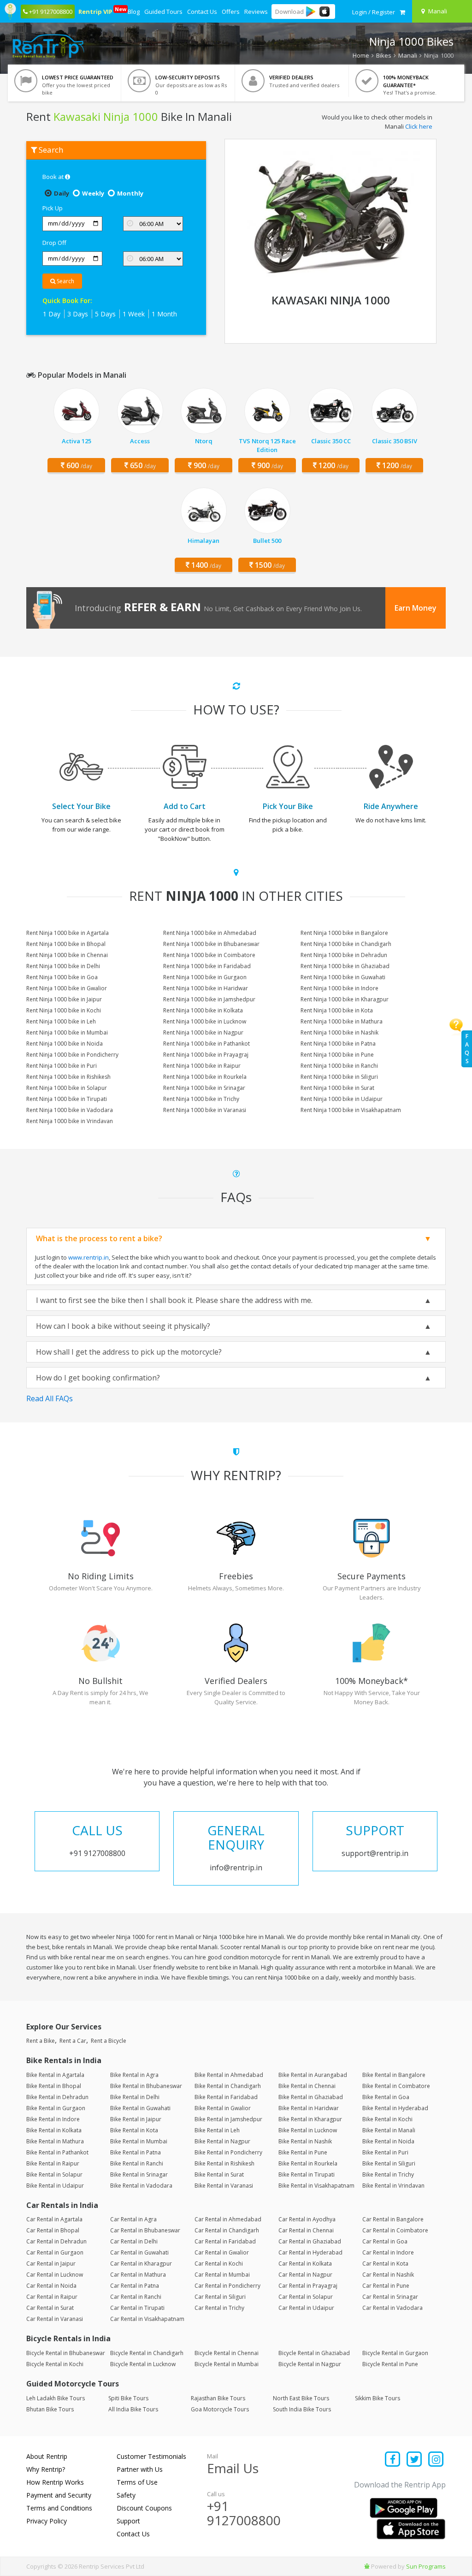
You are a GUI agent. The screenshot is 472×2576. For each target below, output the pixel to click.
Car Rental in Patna (135, 2286)
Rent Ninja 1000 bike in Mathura (342, 1021)
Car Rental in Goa (385, 2241)
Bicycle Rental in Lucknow (143, 2364)
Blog (134, 12)
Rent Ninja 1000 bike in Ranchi (339, 1066)
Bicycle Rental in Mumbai (227, 2364)
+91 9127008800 (244, 2513)
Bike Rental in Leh (217, 2130)
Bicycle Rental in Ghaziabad (314, 2353)
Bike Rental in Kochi (387, 2119)
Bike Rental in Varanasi (224, 2186)
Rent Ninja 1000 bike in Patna (338, 1044)
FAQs (467, 1049)
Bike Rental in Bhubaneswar (146, 2086)
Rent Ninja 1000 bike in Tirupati (67, 1099)
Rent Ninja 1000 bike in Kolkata (203, 1010)
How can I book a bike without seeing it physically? (123, 1326)
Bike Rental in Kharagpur (310, 2119)
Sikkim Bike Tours (378, 2398)
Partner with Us (140, 2469)
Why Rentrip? (46, 2469)
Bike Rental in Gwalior (223, 2108)
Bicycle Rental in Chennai (227, 2353)
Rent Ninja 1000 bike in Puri (62, 1066)
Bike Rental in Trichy (388, 2174)
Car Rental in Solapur (306, 2297)
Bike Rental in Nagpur (222, 2141)
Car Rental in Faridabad (225, 2241)
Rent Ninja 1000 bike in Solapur (67, 1088)
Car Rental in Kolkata (305, 2264)
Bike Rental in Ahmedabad (229, 2075)
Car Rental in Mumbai (222, 2275)
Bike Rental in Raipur (53, 2163)
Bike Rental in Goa (386, 2097)
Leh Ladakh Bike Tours (56, 2398)
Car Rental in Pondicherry (227, 2286)
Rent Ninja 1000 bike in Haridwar (206, 988)
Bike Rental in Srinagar (139, 2174)
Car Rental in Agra (133, 2219)
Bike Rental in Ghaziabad (311, 2097)
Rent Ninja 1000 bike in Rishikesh (68, 1077)
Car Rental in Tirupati (137, 2308)
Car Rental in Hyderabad (310, 2252)
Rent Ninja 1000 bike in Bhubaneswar (211, 944)
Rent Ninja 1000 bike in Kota (337, 1010)
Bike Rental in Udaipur (55, 2186)
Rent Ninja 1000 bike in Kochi (64, 1010)
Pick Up (53, 208)
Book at (54, 177)
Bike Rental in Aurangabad (313, 2075)
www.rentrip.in (88, 1257)
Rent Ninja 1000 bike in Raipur (202, 1066)
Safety (126, 2495)
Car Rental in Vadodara (392, 2308)
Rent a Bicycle (109, 2041)
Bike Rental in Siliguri (389, 2163)
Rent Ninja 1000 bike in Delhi (63, 966)
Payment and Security (59, 2495)
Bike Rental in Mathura (55, 2141)
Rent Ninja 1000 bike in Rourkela (205, 1077)
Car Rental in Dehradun (56, 2241)
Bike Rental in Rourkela (308, 2163)
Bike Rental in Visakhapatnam (316, 2186)
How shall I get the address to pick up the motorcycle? (129, 1352)
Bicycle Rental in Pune (390, 2364)
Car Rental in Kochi (219, 2264)
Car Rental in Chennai (306, 2230)
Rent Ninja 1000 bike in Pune (337, 1055)
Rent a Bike (41, 2041)
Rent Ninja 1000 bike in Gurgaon (205, 977)
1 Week (134, 314)
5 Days (105, 314)
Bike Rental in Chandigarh (228, 2086)
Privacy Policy (47, 2521)
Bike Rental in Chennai (307, 2086)
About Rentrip (47, 2456)
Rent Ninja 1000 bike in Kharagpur (345, 999)
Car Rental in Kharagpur (141, 2264)
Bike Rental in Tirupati (307, 2174)
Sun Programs (426, 2566)
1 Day (52, 314)
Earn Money (416, 608)
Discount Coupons (144, 2508)
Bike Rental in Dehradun (57, 2097)
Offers (231, 12)
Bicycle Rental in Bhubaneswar (66, 2353)
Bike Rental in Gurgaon (56, 2108)
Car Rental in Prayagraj (308, 2286)
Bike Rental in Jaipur (136, 2119)
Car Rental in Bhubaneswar (145, 2230)
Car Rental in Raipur (52, 2297)
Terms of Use (137, 2482)
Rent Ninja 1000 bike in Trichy (201, 1099)
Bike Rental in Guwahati (140, 2108)
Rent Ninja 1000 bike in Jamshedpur (209, 999)
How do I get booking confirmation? (98, 1378)
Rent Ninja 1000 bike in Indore (339, 988)
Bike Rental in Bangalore (394, 2075)
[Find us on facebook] (393, 2460)
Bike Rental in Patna (136, 2152)
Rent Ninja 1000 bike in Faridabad (207, 966)
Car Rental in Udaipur (306, 2308)
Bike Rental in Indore (53, 2119)
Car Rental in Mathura (138, 2275)
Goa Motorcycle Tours (220, 2409)
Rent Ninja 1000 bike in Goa (62, 977)
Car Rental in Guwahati (139, 2252)
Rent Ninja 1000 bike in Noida (65, 1044)
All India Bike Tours (133, 2409)
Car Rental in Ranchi (136, 2297)
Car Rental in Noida (51, 2286)
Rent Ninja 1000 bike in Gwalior (67, 988)
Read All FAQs (50, 1398)
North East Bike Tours (301, 2398)
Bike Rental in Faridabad (226, 2097)
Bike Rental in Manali (389, 2130)
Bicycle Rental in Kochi (55, 2364)
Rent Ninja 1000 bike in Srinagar (204, 1088)
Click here (419, 126)
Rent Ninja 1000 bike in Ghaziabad (345, 966)
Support (128, 2521)
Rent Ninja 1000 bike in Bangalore (344, 933)
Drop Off (54, 243)
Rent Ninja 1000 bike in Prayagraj (206, 1055)
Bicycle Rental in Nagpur (310, 2364)
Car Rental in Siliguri (220, 2297)
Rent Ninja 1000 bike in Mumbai (67, 1032)
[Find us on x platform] (415, 2460)
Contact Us (202, 12)
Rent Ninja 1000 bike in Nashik (339, 1032)
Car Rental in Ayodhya (307, 2219)
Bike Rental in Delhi (135, 2097)
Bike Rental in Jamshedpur (228, 2119)
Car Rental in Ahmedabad (228, 2219)
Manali (408, 55)
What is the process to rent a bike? (99, 1238)
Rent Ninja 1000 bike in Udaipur (342, 1099)
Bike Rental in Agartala (55, 2075)
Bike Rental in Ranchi (137, 2163)
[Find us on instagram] (436, 2460)
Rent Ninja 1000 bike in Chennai (67, 955)
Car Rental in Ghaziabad (310, 2241)
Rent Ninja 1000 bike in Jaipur (64, 999)
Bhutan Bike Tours (50, 2409)
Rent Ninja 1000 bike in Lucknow (205, 1021)
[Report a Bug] (367, 2566)
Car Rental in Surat (50, 2308)
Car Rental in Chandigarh (227, 2230)
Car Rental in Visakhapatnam (147, 2319)
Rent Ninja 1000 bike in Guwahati (343, 977)
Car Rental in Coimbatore (395, 2230)
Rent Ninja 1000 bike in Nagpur (203, 1032)
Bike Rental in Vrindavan (393, 2186)
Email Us (233, 2468)
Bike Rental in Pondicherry (228, 2152)
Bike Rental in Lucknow (308, 2130)
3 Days (78, 314)
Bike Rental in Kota (134, 2130)
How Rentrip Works (55, 2482)
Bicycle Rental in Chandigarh (147, 2353)
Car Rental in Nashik (388, 2275)
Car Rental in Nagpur (305, 2275)
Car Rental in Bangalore (393, 2219)
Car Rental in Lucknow (55, 2275)
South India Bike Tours (302, 2409)
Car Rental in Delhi (134, 2241)
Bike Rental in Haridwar (309, 2108)
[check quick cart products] (402, 12)
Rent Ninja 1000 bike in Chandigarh (346, 944)
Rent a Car (73, 2041)
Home (361, 55)
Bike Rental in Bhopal (54, 2086)
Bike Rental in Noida (388, 2141)
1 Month (164, 314)
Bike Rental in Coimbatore (396, 2086)
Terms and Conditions (59, 2508)
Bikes (384, 55)
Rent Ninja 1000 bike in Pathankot (206, 1044)
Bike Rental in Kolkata (54, 2130)
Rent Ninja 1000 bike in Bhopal (66, 944)
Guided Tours (163, 12)
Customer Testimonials (151, 2456)
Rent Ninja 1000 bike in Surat (337, 1088)
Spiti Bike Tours (128, 2398)
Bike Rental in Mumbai (139, 2141)
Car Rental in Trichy (219, 2308)
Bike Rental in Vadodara (141, 2186)
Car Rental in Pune (386, 2286)
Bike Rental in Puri (385, 2152)
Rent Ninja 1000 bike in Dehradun (344, 955)
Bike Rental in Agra (134, 2075)
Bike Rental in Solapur (54, 2174)
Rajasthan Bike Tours (218, 2398)
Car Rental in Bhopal (53, 2230)
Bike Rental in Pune (303, 2152)
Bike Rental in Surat (219, 2174)
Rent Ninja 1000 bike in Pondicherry (72, 1055)
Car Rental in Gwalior (222, 2252)
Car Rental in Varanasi (55, 2319)
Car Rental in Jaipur (51, 2264)
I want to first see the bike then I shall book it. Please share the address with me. (174, 1300)
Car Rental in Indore (388, 2252)
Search (65, 281)
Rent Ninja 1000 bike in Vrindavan (70, 1121)
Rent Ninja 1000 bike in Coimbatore (209, 955)
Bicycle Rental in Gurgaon (395, 2353)
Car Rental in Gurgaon (55, 2252)
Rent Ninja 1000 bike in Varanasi (205, 1110)
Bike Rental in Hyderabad (395, 2108)
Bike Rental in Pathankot (57, 2152)
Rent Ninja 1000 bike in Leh (61, 1021)
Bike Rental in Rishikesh (224, 2163)
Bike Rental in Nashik (305, 2141)
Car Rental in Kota (385, 2264)
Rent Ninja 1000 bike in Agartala (68, 933)
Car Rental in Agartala (54, 2219)
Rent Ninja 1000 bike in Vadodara (70, 1110)
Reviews (256, 12)
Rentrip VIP (96, 11)
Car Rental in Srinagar (390, 2297)
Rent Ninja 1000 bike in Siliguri (339, 1077)
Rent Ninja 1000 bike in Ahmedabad (210, 933)
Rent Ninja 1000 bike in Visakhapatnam (351, 1110)
